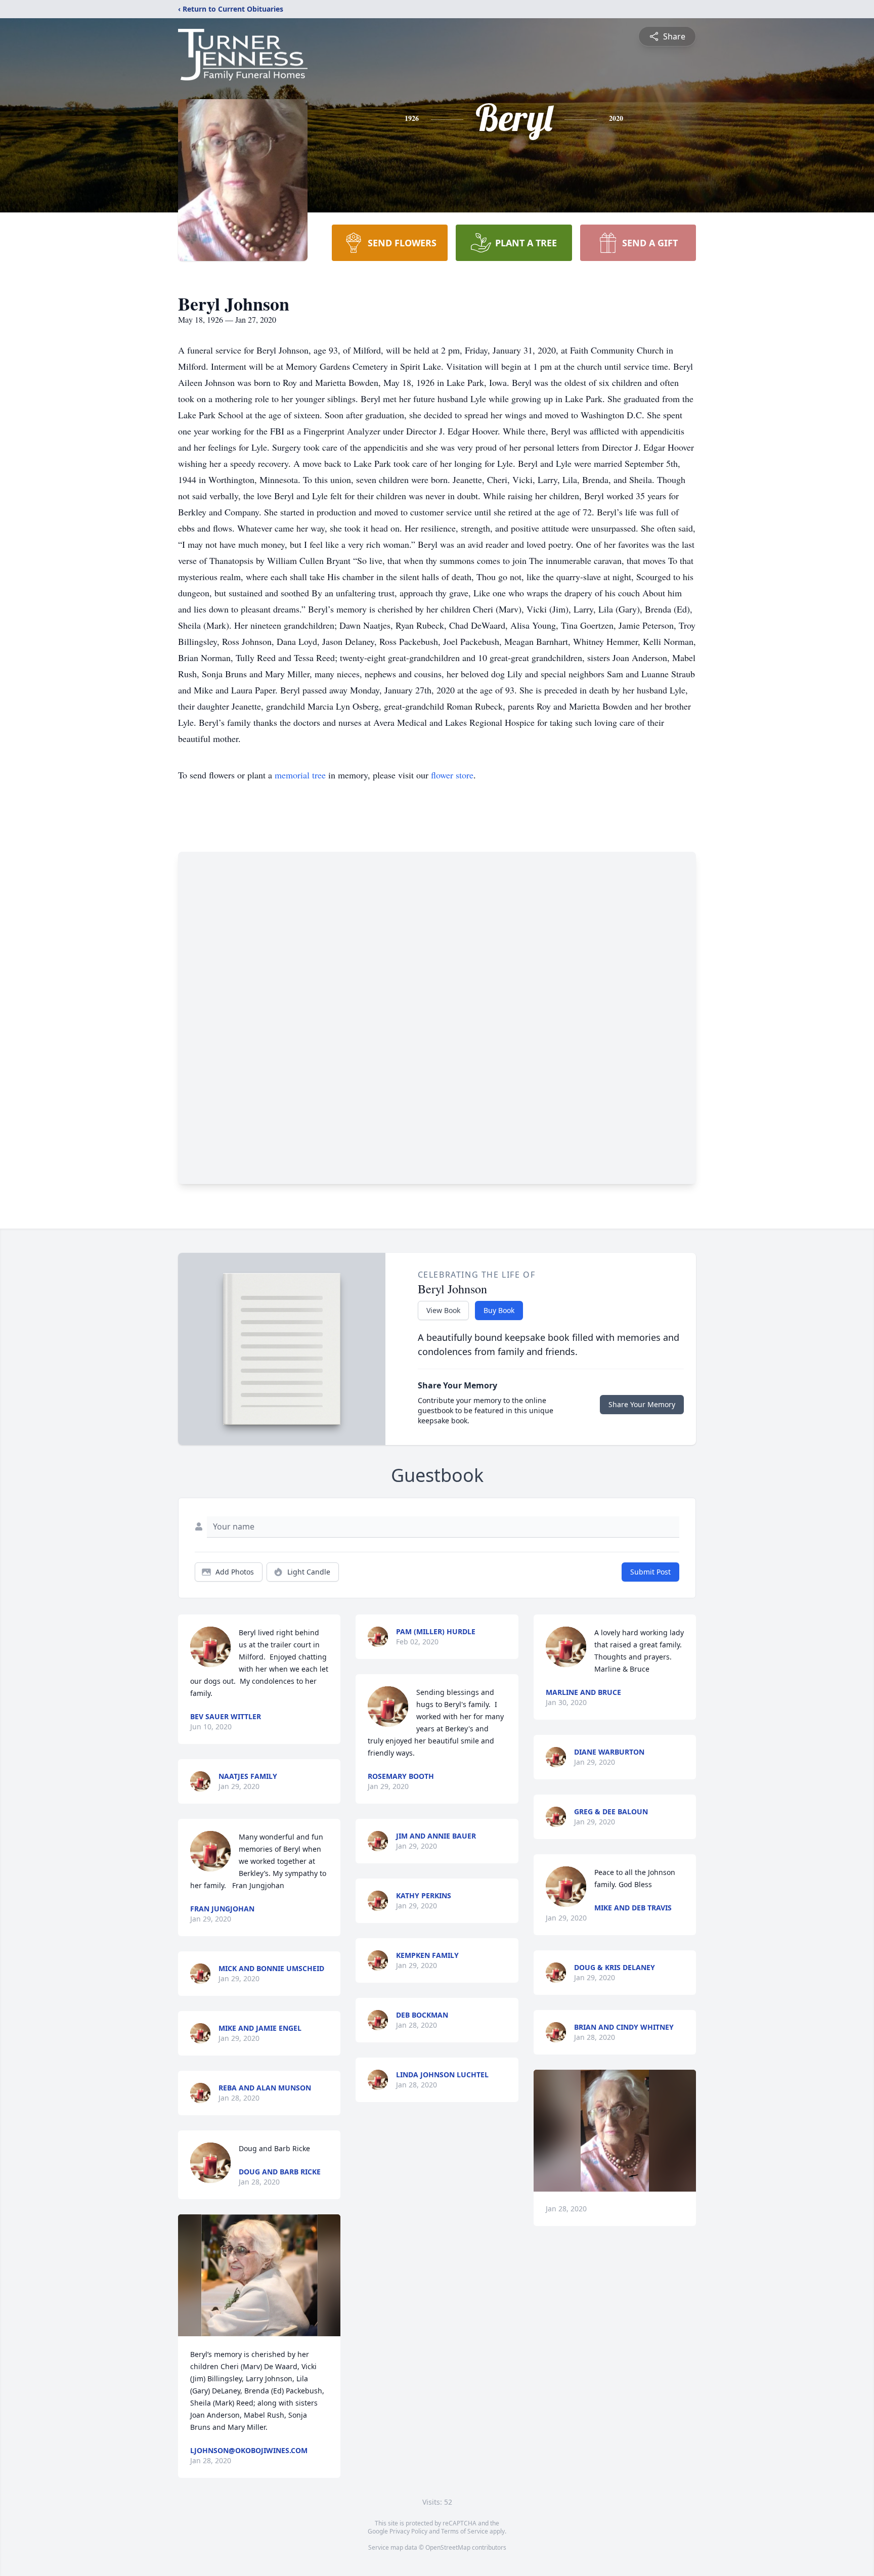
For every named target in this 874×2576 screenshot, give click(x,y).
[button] (259, 2275)
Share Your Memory (642, 1404)
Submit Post (650, 1572)
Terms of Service (465, 2531)
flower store (452, 775)
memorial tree (300, 775)
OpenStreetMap (448, 2547)
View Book (443, 1310)
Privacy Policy (408, 2531)
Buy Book (499, 1310)
